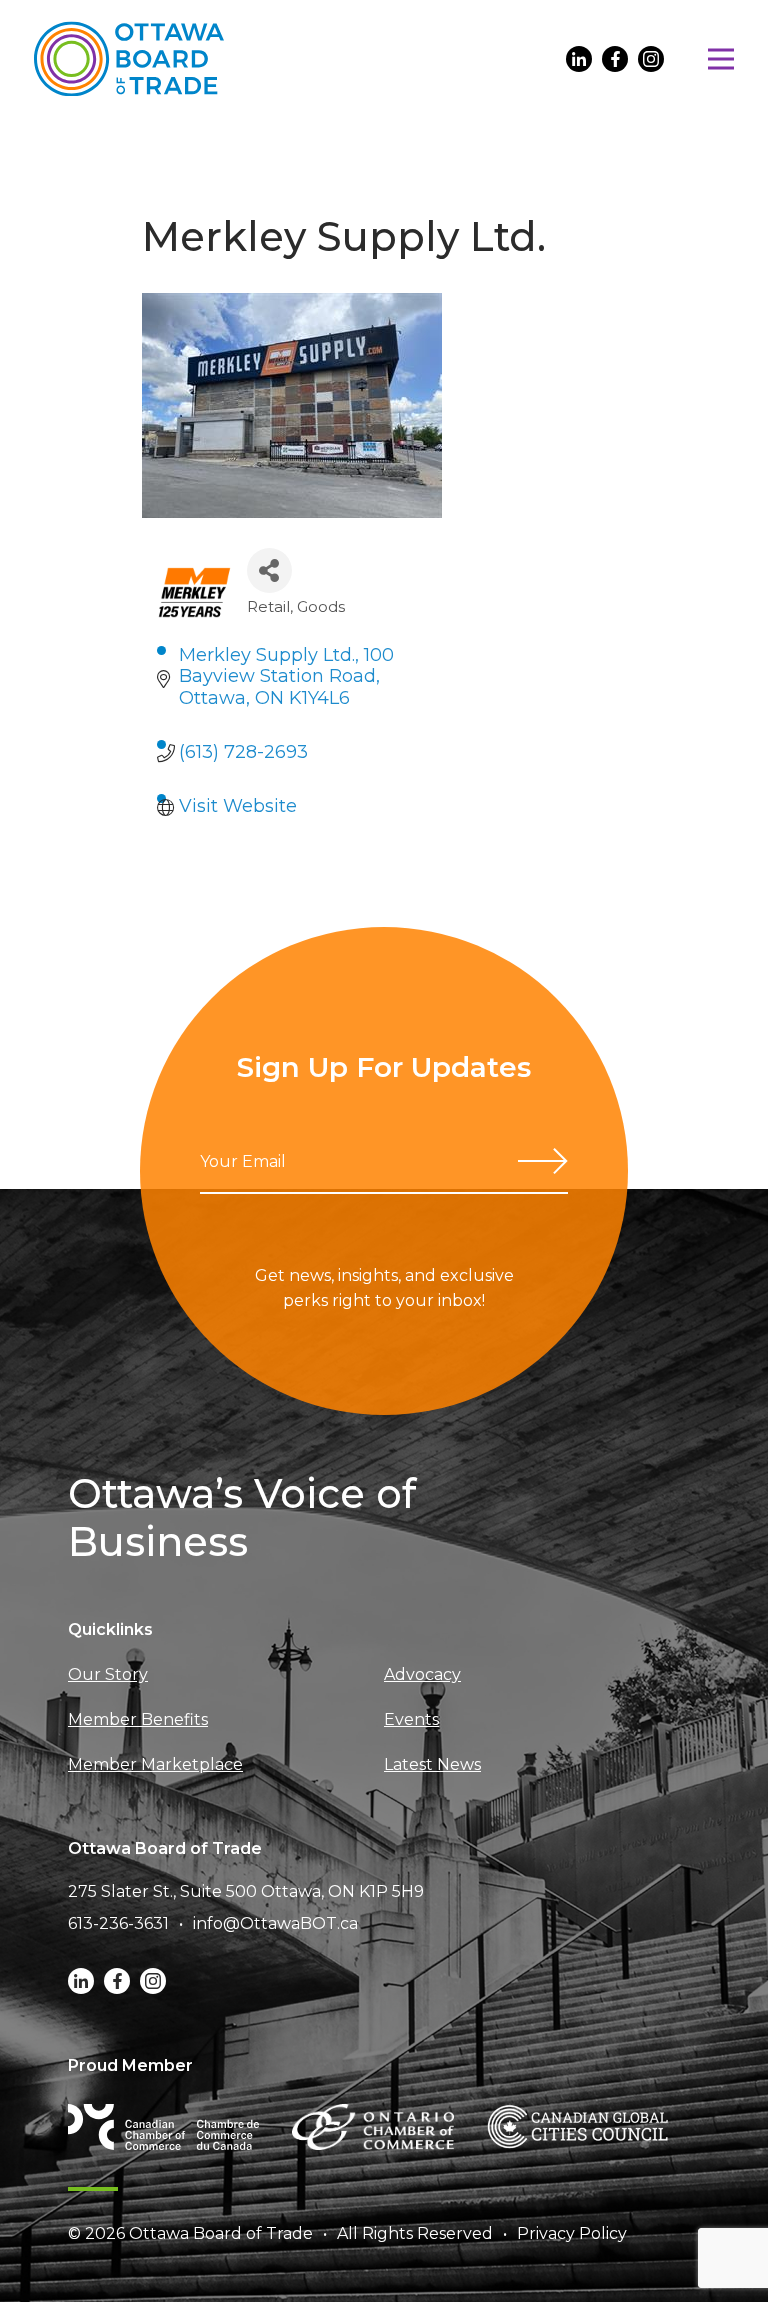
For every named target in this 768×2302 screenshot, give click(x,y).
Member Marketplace (155, 1764)
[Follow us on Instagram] (651, 59)
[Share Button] (269, 570)
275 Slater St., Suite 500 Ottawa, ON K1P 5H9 (246, 1891)
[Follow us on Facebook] (615, 59)
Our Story (108, 1674)
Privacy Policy (572, 2233)
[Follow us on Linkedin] (579, 59)
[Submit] (543, 1161)
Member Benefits (138, 1719)
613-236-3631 (118, 1923)
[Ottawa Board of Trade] (129, 58)
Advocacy (422, 1674)
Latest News (432, 1764)
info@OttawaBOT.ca (275, 1923)
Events (411, 1719)
